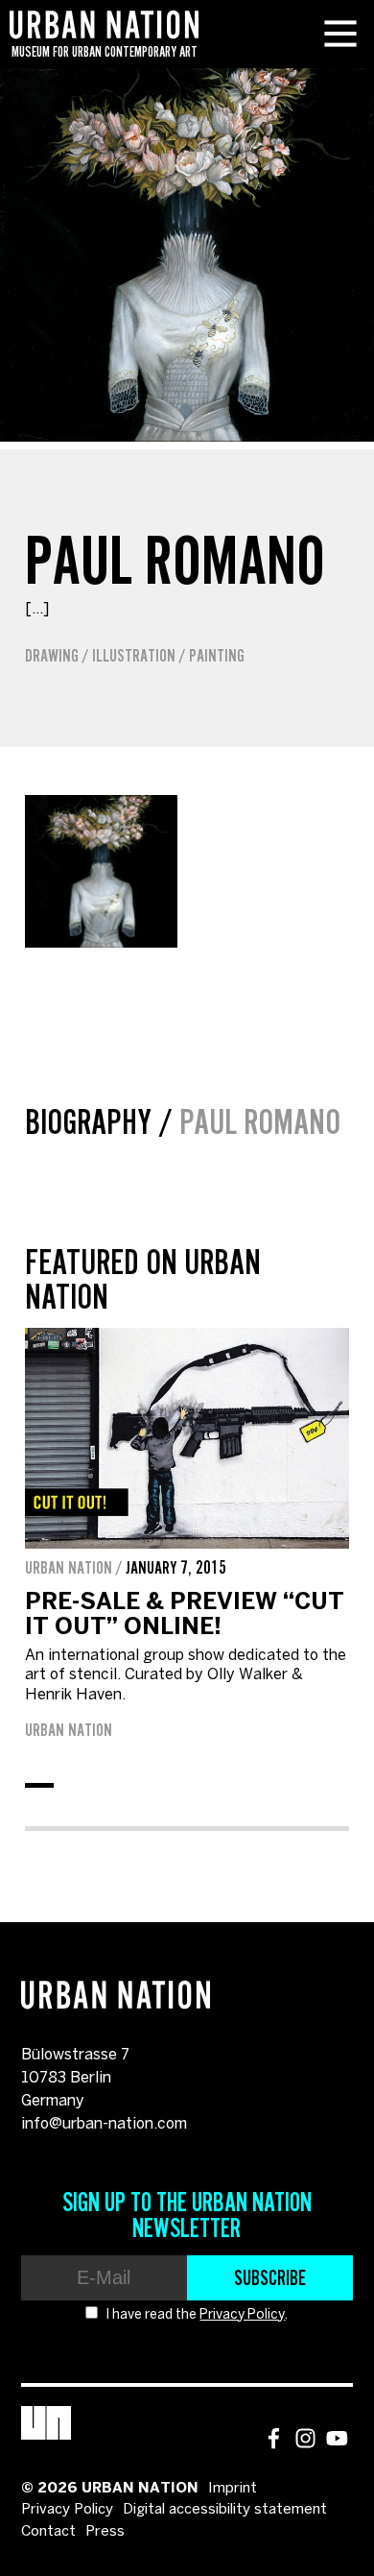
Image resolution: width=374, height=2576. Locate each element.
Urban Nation (69, 1730)
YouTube (337, 2438)
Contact (48, 2532)
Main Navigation (340, 34)
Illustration (134, 656)
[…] (37, 609)
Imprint (233, 2489)
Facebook (274, 2438)
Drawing (52, 656)
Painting (217, 656)
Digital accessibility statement (225, 2510)
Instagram (305, 2438)
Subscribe (270, 2277)
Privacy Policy (242, 2315)
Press (105, 2532)
